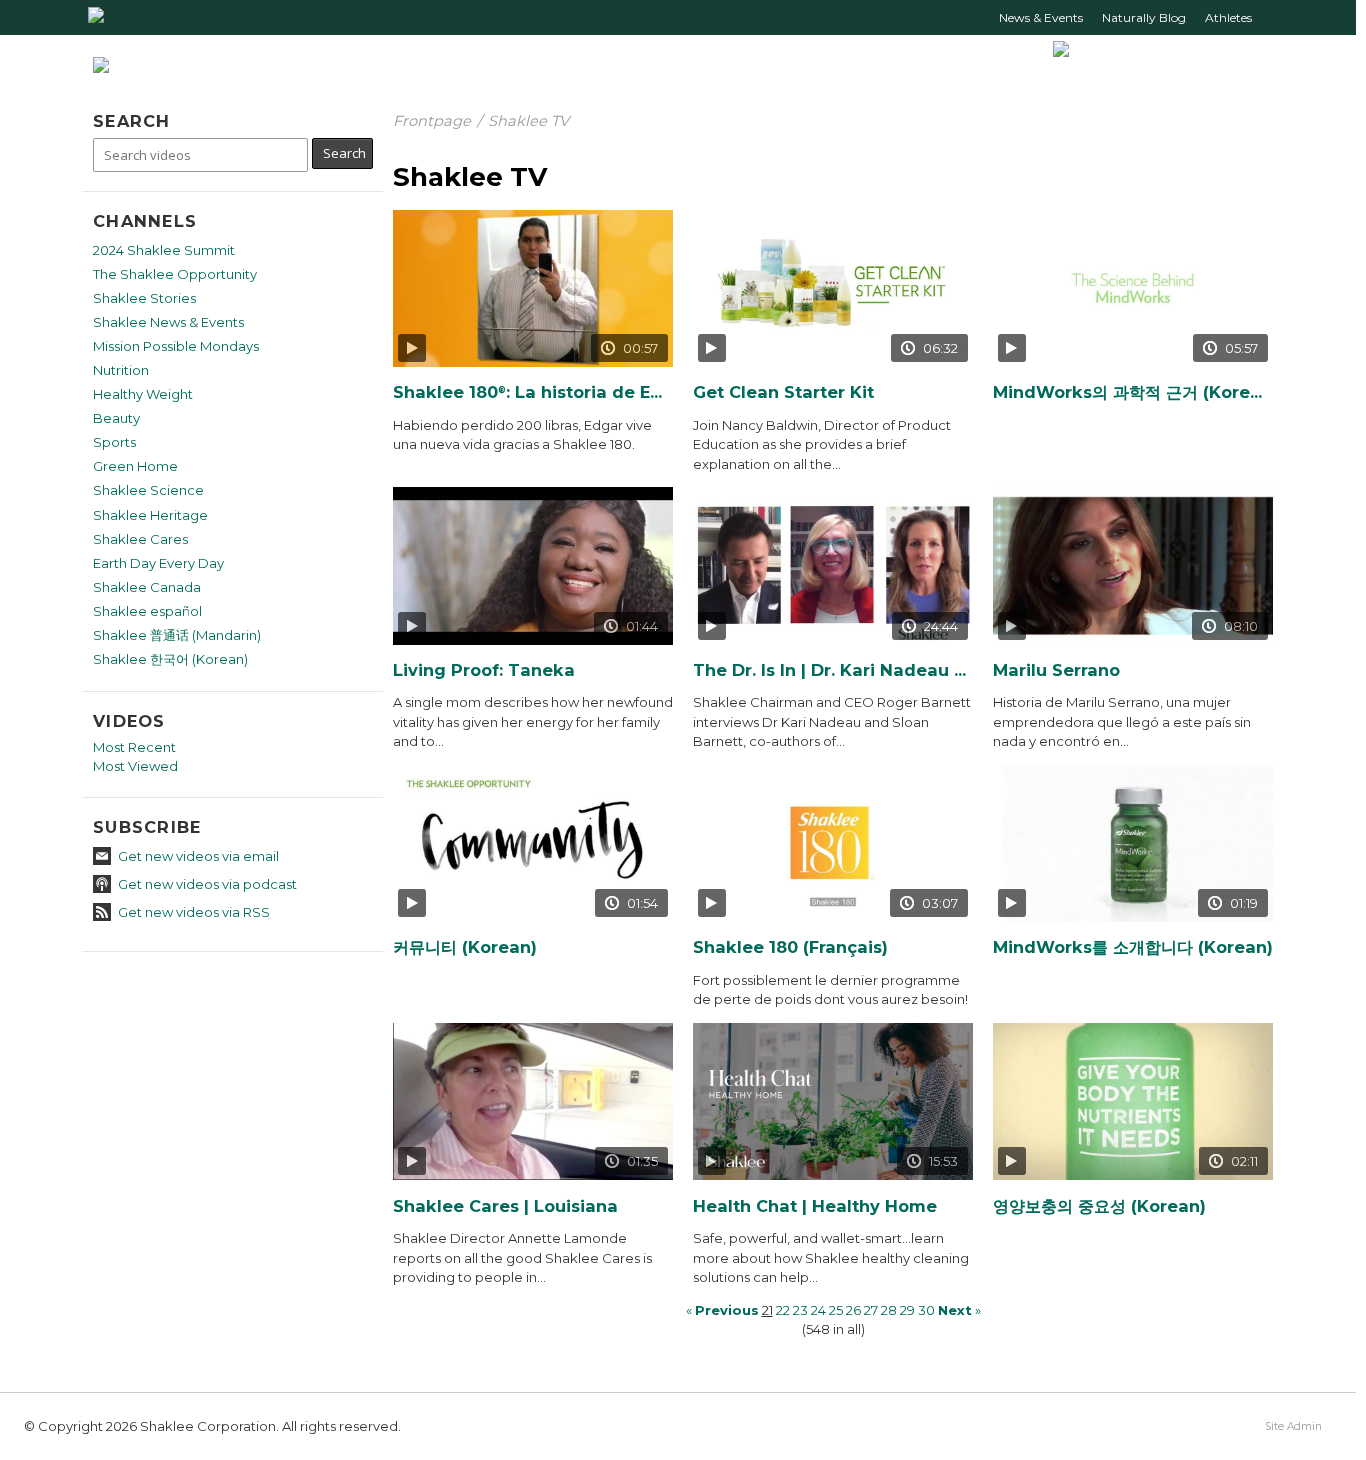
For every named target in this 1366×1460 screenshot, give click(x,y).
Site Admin (1293, 1426)
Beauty (116, 418)
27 (871, 1310)
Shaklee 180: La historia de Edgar (533, 392)
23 (800, 1310)
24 (818, 1310)
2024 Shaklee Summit (164, 250)
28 (889, 1310)
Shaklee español (147, 611)
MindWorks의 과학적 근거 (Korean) (1133, 392)
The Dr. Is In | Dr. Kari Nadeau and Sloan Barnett (833, 670)
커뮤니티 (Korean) (465, 947)
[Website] (96, 24)
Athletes (1228, 17)
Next (955, 1310)
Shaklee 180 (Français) (790, 947)
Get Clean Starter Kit (783, 392)
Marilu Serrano (1056, 670)
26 (853, 1310)
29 (907, 1310)
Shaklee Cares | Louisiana (505, 1206)
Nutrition (121, 370)
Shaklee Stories (144, 298)
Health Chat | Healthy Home (815, 1206)
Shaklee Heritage (150, 515)
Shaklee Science (148, 490)
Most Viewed (135, 766)
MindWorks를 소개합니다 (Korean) (1133, 947)
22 (783, 1310)
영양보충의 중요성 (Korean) (1099, 1206)
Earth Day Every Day (158, 563)
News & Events (1041, 17)
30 (926, 1310)
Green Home (135, 466)
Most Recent (134, 747)
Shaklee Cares (140, 539)
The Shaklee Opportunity (175, 274)
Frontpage (432, 121)
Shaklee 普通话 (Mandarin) (177, 635)
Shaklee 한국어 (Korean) (170, 659)
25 (836, 1310)
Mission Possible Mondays (176, 346)
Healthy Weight (143, 394)
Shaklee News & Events (168, 322)
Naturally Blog (1144, 17)
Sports (114, 442)
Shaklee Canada (147, 587)
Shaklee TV (528, 121)
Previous (727, 1310)
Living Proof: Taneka (484, 670)
